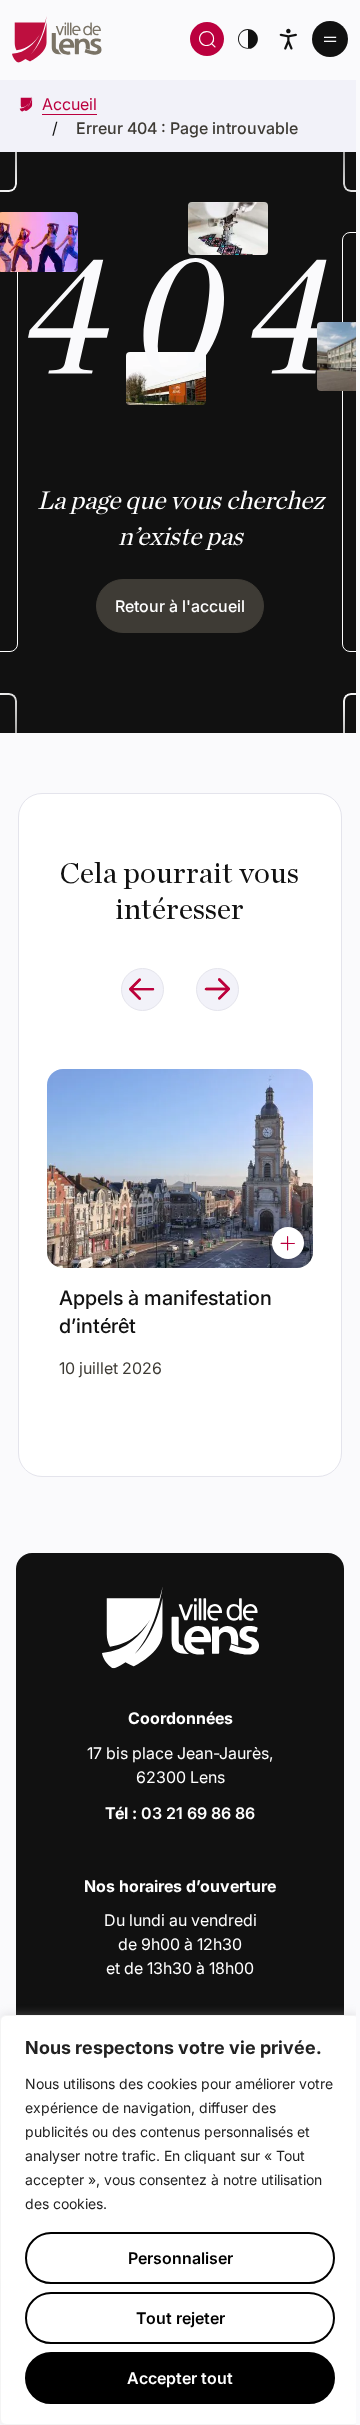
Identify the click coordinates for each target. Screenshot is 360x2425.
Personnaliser (180, 2258)
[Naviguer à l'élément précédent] (142, 989)
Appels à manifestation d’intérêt (165, 1312)
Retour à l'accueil (180, 606)
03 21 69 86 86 (198, 1813)
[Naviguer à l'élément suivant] (217, 989)
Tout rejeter (180, 2318)
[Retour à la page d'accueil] (97, 39)
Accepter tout (180, 2378)
